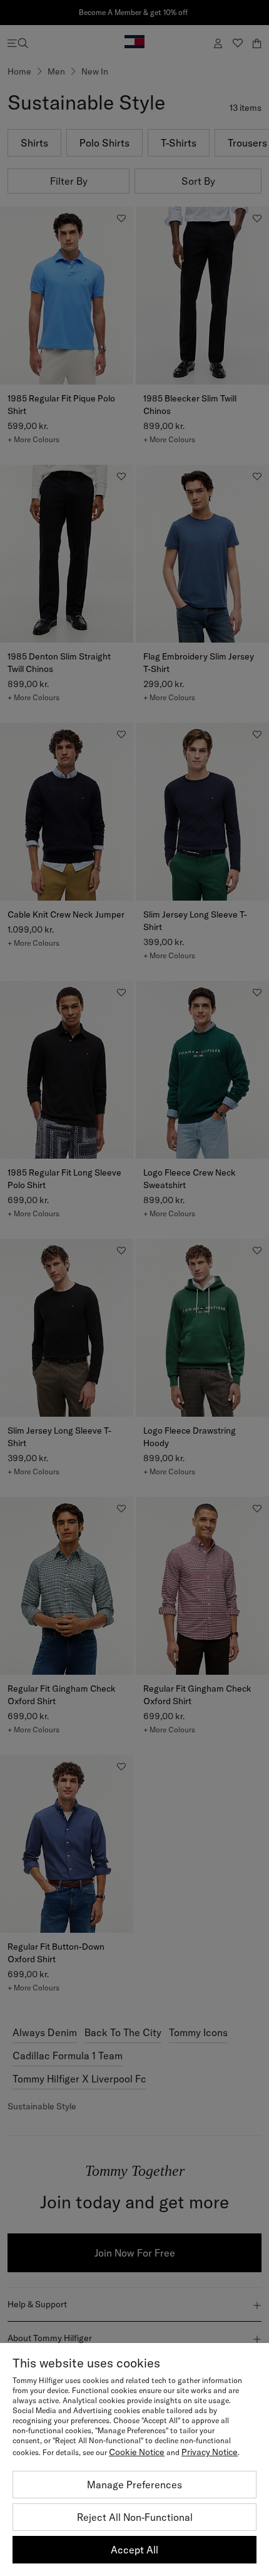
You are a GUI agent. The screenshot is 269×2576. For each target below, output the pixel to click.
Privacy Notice (210, 2452)
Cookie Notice (137, 2452)
